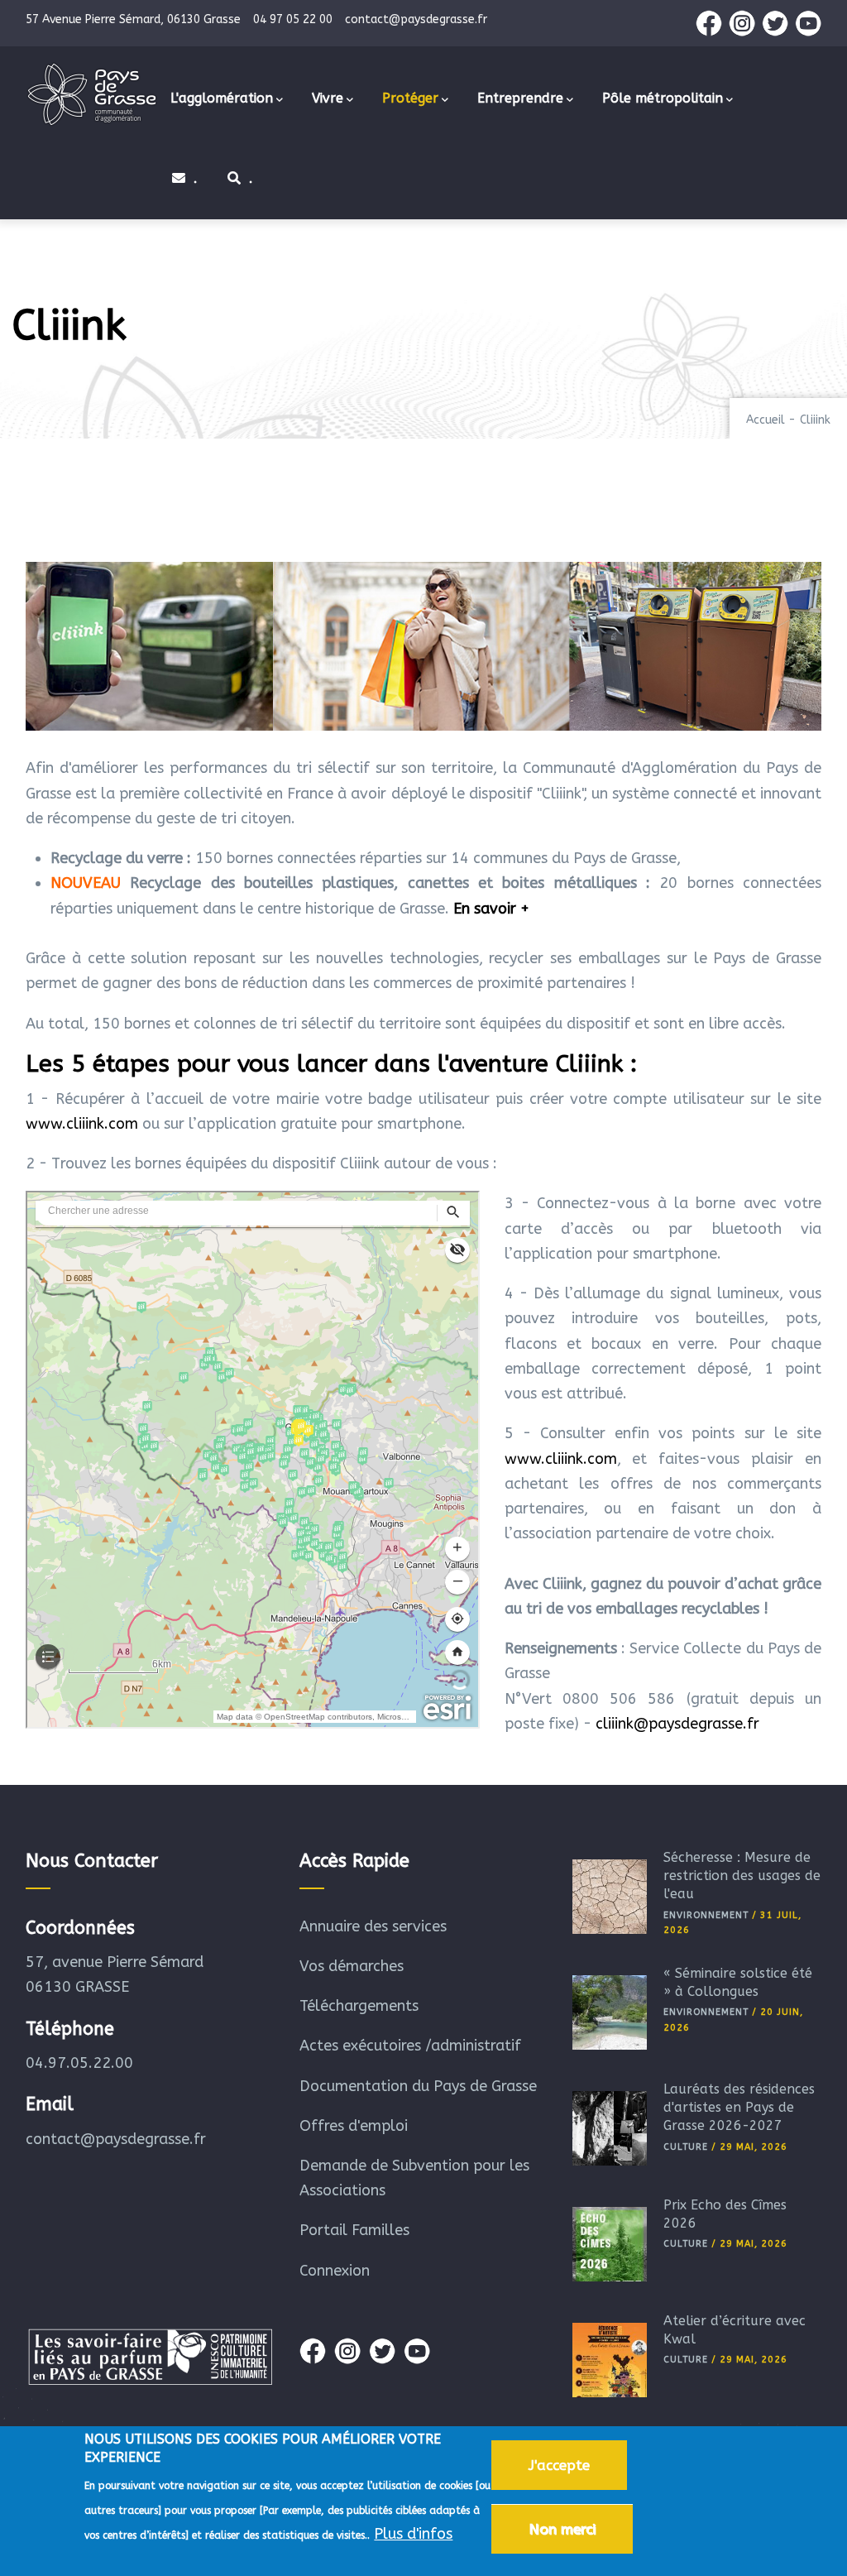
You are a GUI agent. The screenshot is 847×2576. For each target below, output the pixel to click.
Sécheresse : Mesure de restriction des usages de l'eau (742, 1876)
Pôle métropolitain (663, 98)
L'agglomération (222, 98)
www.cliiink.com (82, 1124)
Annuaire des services (373, 1926)
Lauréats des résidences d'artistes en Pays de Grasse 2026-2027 (739, 2108)
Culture (686, 2147)
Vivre (328, 98)
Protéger (410, 98)
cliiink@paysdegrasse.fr (677, 1724)
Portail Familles (354, 2230)
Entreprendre (520, 98)
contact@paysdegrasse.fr (116, 2139)
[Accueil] (92, 94)
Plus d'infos (413, 2534)
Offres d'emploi (354, 2126)
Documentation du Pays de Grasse (418, 2086)
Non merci (562, 2529)
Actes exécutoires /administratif (410, 2046)
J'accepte (559, 2465)
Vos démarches (352, 1966)
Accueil (766, 420)
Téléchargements (359, 2006)
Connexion (335, 2271)
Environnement (706, 1915)
